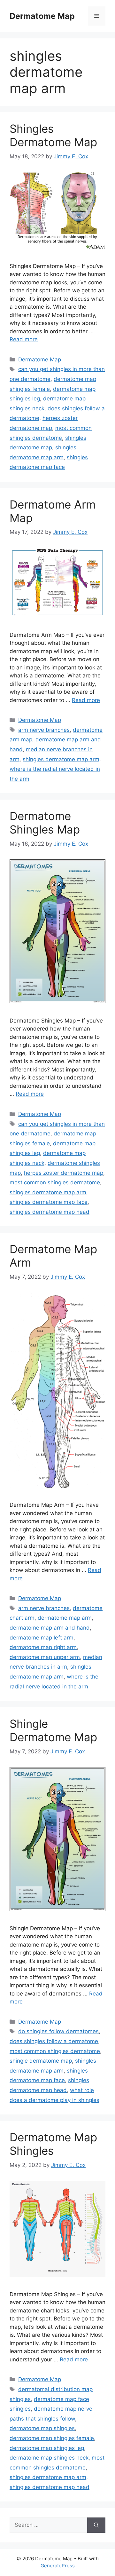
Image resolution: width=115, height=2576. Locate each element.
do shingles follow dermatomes (58, 2031)
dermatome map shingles (42, 2428)
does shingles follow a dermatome (54, 2041)
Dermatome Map (42, 16)
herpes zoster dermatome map (64, 1173)
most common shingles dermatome (55, 1182)
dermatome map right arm (43, 1647)
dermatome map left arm (42, 1638)
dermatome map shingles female (52, 2438)
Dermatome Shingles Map (45, 823)
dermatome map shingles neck (49, 2458)
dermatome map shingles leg (47, 2448)
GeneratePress (58, 2566)
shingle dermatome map (41, 2061)
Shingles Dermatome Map (53, 135)
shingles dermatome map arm (61, 759)
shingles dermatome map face (49, 1202)
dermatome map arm (65, 1618)
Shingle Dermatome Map (53, 1730)
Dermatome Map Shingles (53, 2144)
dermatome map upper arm (45, 1657)
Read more (24, 339)
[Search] (96, 2525)
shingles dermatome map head (50, 1212)
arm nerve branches (44, 730)
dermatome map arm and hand (50, 1628)
